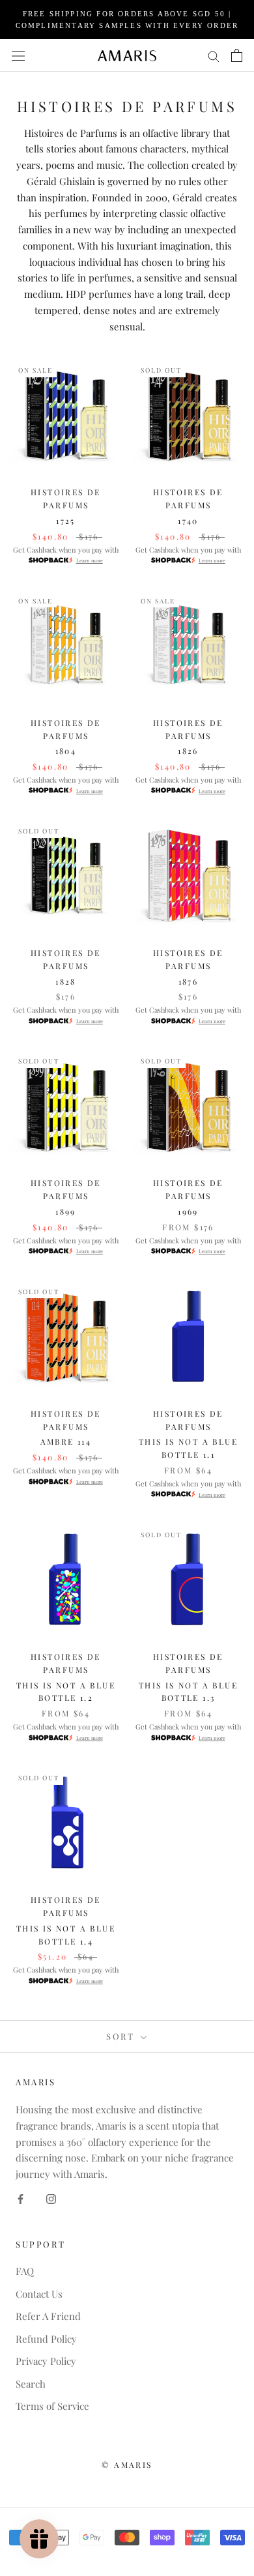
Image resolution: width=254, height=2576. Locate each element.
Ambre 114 (66, 1441)
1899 (66, 1211)
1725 (66, 521)
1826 (188, 751)
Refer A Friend (48, 2316)
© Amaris (127, 2465)
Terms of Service (52, 2406)
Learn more (90, 560)
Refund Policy (46, 2339)
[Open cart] (237, 55)
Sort (122, 2036)
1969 (188, 1211)
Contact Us (39, 2294)
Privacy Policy (46, 2361)
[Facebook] (21, 2198)
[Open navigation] (18, 55)
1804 (66, 751)
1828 (66, 981)
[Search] (214, 55)
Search (31, 2384)
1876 (189, 981)
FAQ (25, 2271)
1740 (188, 521)
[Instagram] (51, 2198)
